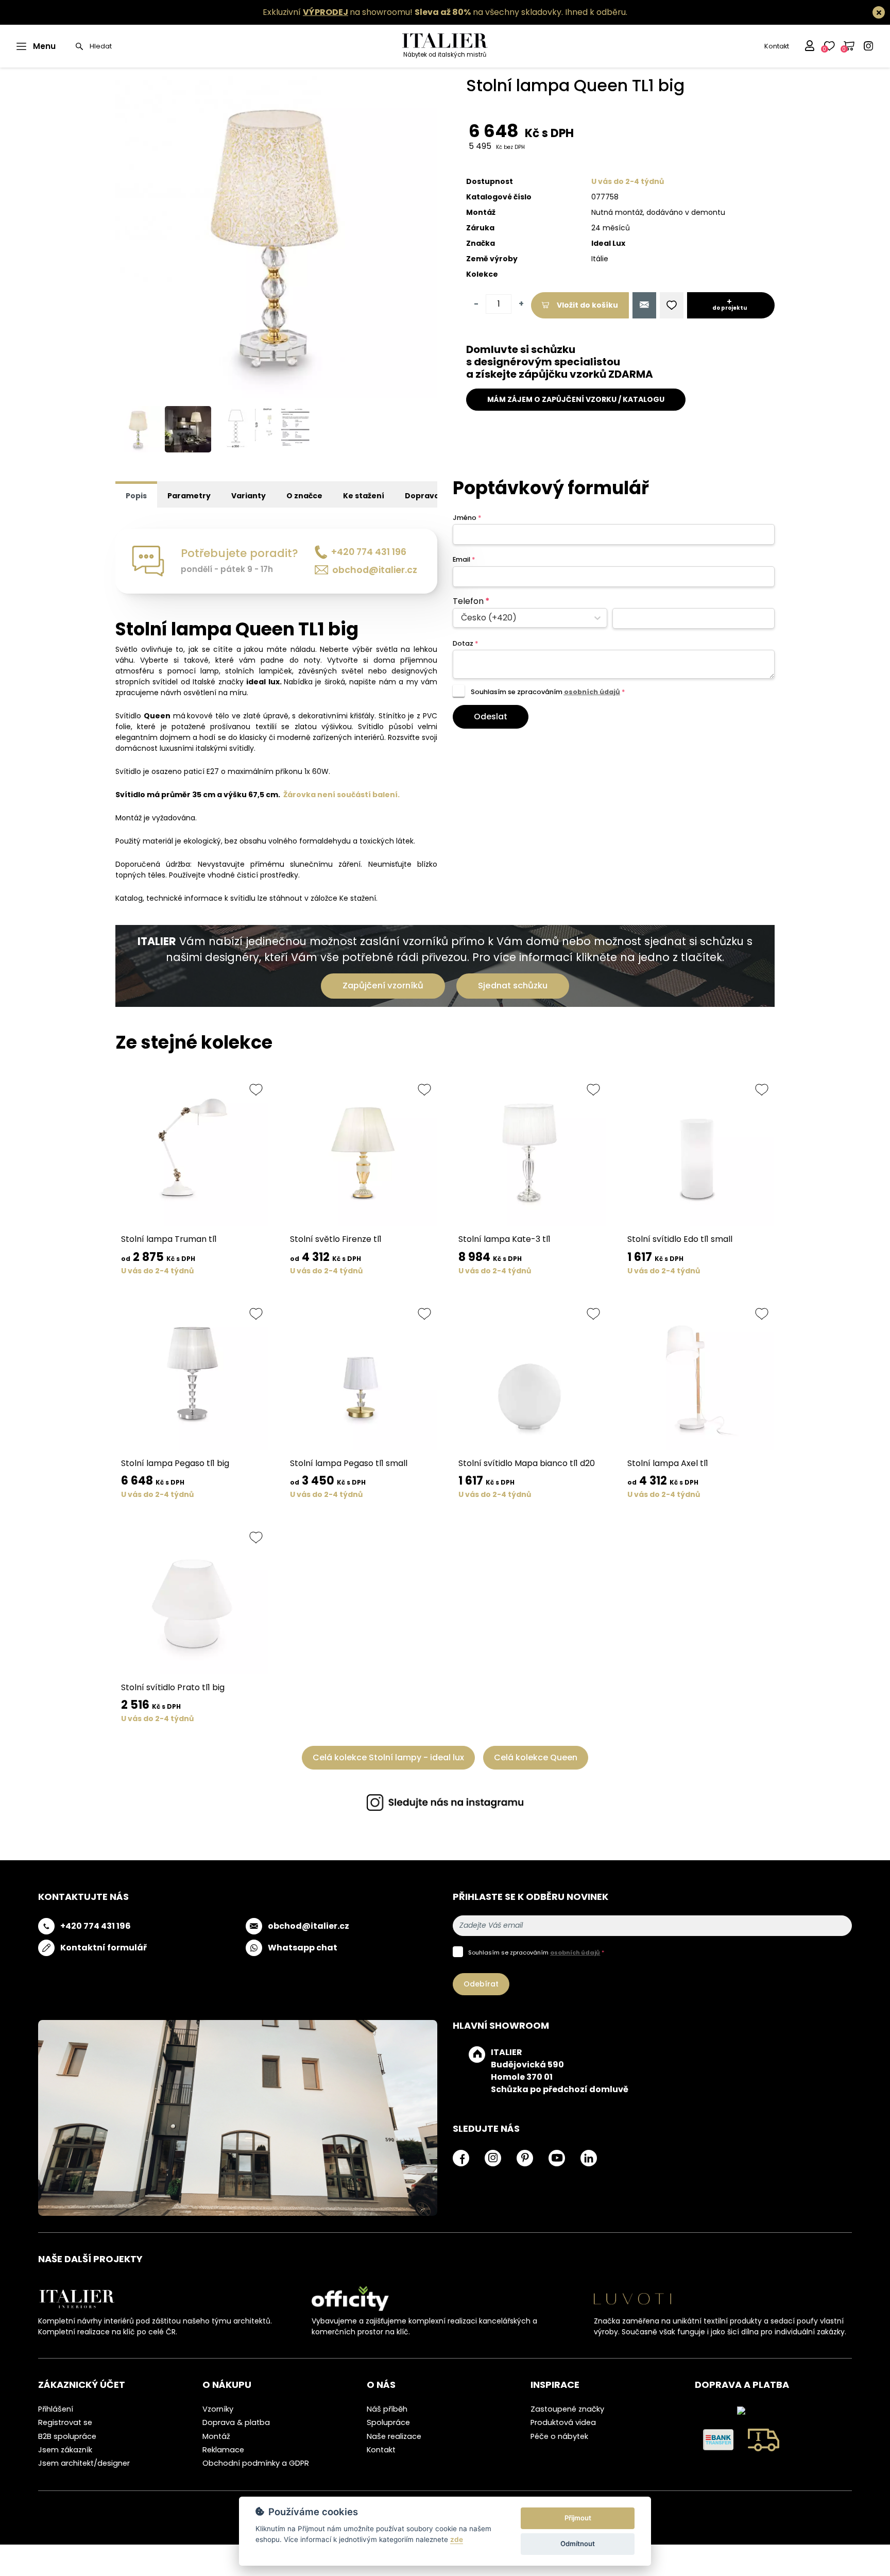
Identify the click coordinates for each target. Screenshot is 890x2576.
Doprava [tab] (422, 496)
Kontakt (777, 46)
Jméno (467, 518)
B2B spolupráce (67, 2436)
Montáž (216, 2436)
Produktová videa (563, 2422)
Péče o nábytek (559, 2436)
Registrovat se (65, 2422)
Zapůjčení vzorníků (383, 986)
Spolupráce (388, 2422)
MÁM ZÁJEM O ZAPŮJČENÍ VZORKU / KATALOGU (576, 399)
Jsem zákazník (65, 2450)
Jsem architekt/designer (84, 2463)
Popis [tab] (136, 496)
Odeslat (491, 717)
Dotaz (465, 643)
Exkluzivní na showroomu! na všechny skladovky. (413, 12)
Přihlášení (56, 2409)
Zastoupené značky (567, 2409)
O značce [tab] (304, 496)
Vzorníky (218, 2409)
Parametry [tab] (189, 496)
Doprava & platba (236, 2422)
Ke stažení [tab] (364, 496)
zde (457, 2539)
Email (464, 559)
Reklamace (223, 2450)
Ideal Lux (608, 243)
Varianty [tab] (249, 496)
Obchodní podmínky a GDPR (256, 2463)
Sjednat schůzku (513, 986)
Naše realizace (394, 2436)
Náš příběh (387, 2409)
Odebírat (481, 1984)
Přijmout (578, 2518)
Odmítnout (578, 2544)
